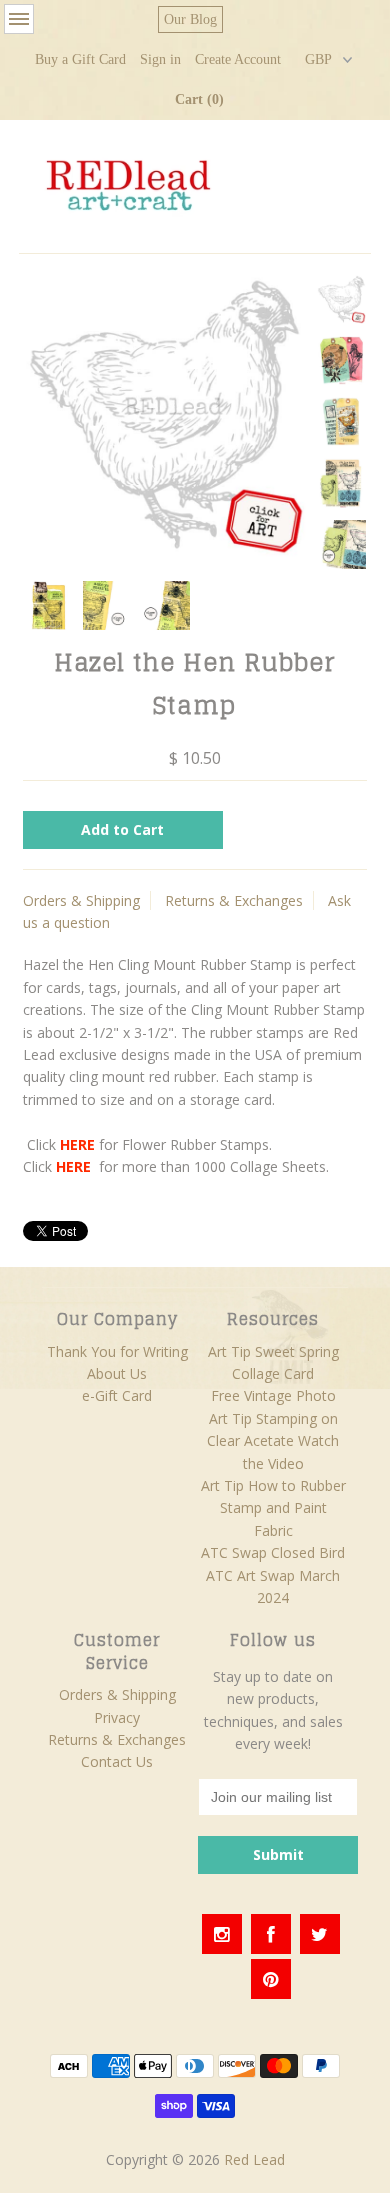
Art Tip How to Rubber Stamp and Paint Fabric (273, 1508)
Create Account (238, 59)
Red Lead (254, 2159)
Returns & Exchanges (234, 900)
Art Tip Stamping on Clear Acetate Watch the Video (273, 1441)
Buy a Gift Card (80, 59)
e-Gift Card (117, 1395)
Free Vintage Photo (273, 1395)
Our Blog (190, 19)
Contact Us (117, 1761)
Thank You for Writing (117, 1351)
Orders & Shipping (81, 900)
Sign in (160, 59)
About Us (117, 1373)
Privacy (117, 1717)
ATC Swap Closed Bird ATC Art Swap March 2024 (273, 1575)
